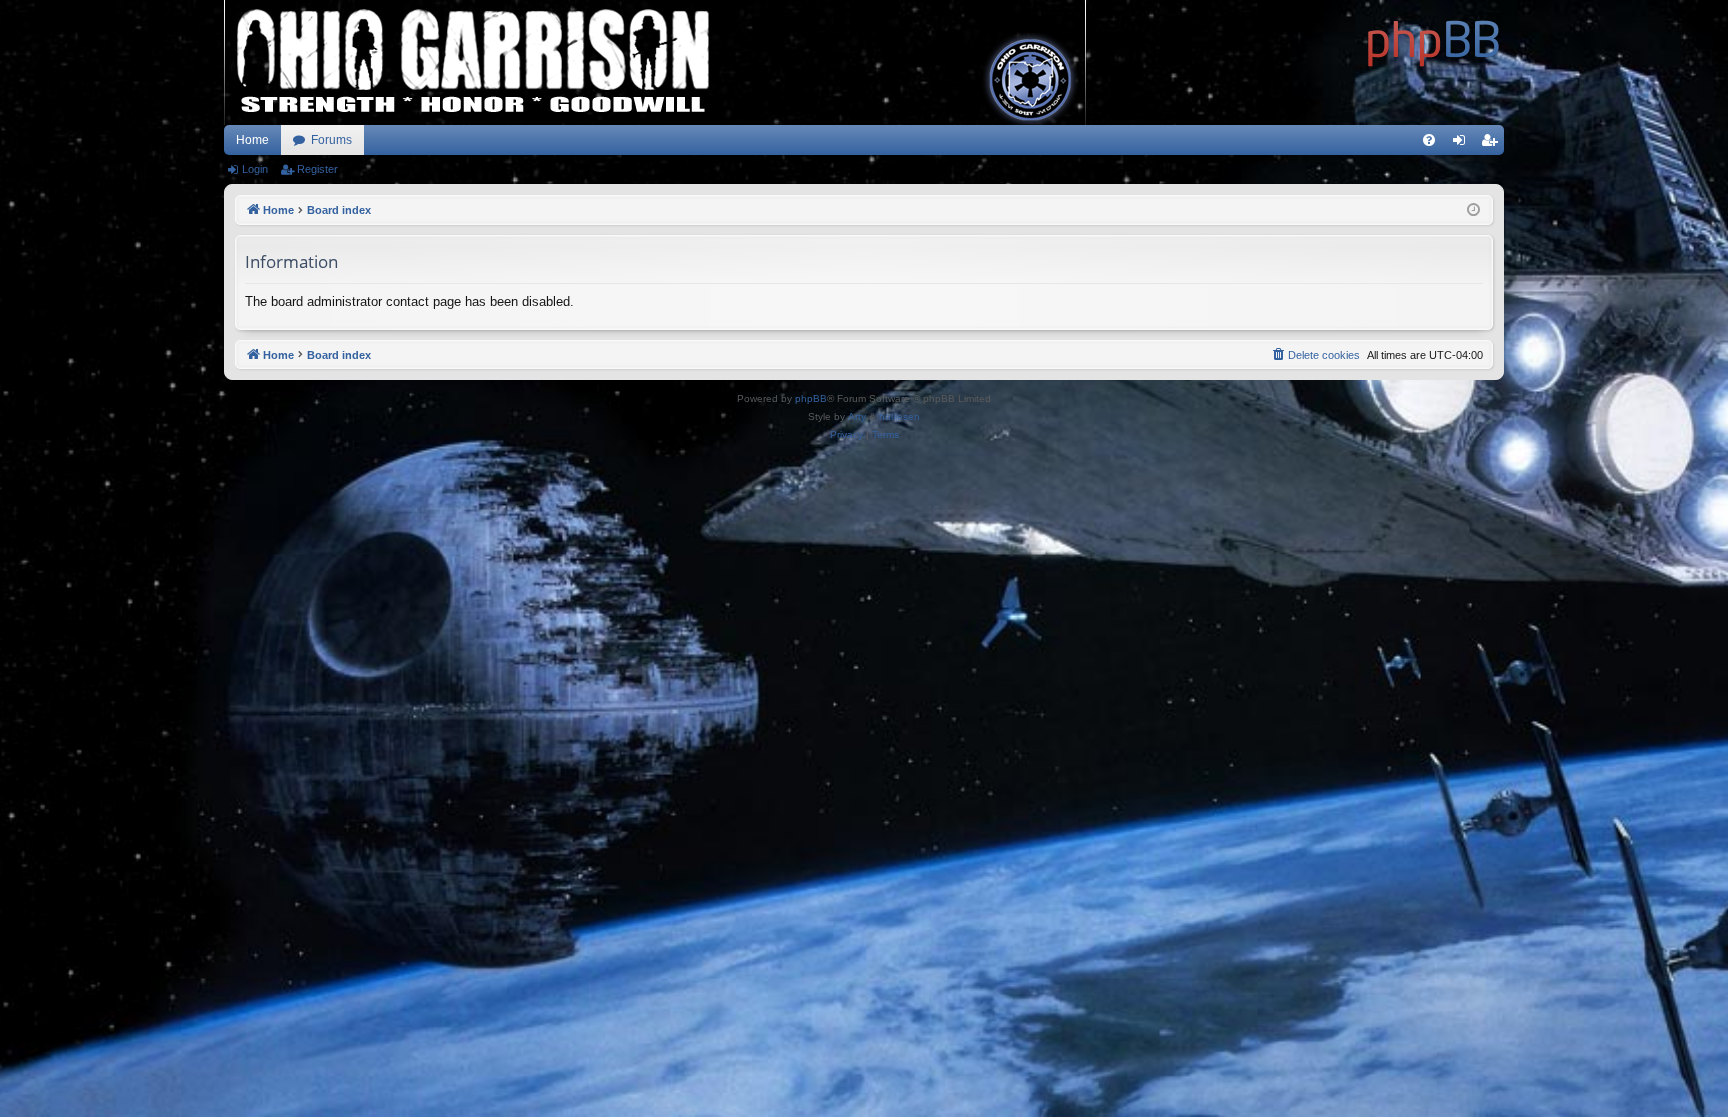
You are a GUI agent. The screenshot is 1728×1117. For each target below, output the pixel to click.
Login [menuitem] (1463, 144)
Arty (857, 416)
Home (252, 140)
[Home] (1434, 40)
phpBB (811, 398)
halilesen (899, 416)
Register (317, 169)
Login (255, 169)
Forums (331, 140)
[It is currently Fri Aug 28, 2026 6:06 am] (1473, 210)
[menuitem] (1429, 140)
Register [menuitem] (1493, 144)
